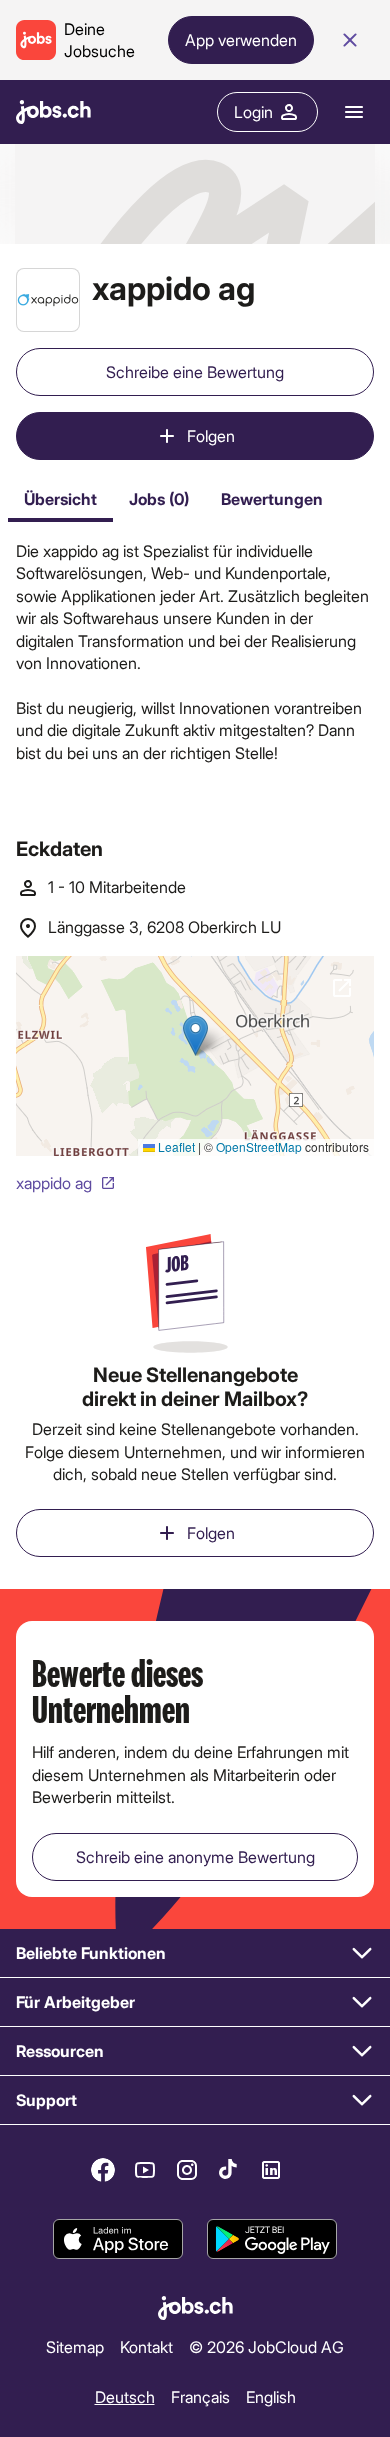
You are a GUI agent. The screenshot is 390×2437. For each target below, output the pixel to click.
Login (253, 111)
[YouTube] (145, 2170)
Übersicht (60, 498)
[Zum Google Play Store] (272, 2239)
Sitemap (75, 2346)
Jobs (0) (159, 498)
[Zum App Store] (118, 2239)
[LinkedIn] (271, 2170)
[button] (195, 1953)
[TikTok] (229, 2170)
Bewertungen (272, 498)
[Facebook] (103, 2170)
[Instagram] (187, 2170)
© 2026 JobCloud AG (266, 2346)
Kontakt (146, 2346)
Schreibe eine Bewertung (195, 371)
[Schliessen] (350, 40)
